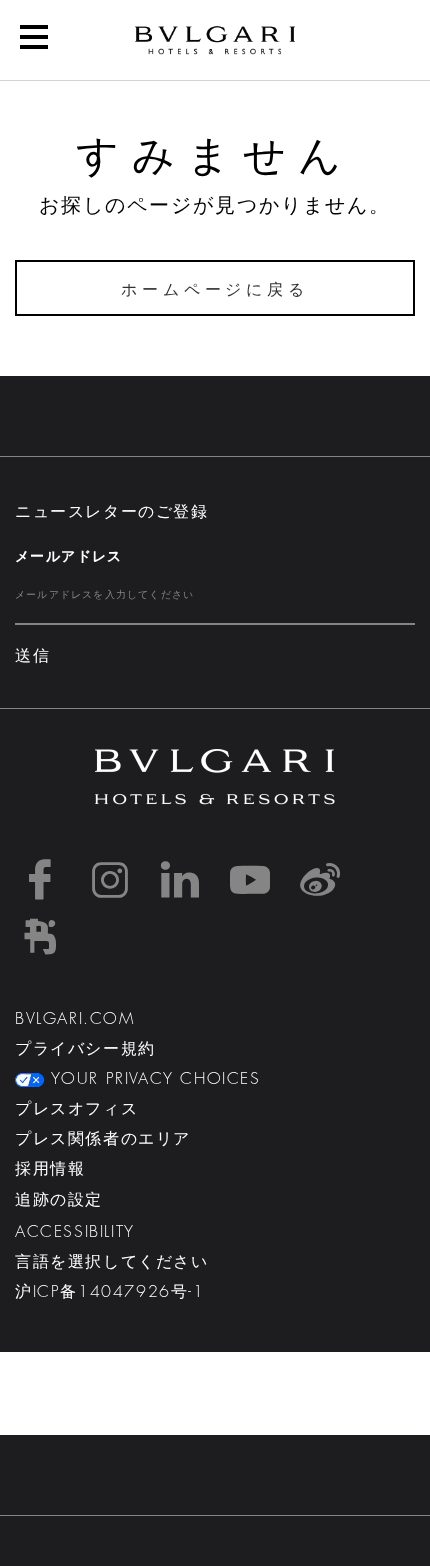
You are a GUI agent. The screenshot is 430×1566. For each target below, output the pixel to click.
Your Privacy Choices (152, 1079)
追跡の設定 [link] (59, 1200)
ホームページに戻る (214, 290)
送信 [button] (32, 656)
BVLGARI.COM (75, 1019)
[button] (215, 777)
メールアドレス (69, 556)
